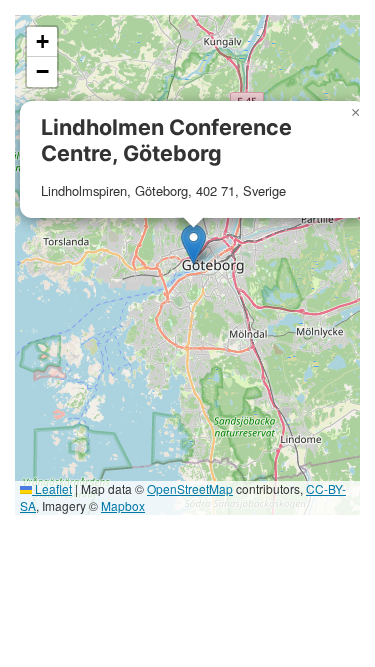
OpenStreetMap (190, 488)
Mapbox (123, 505)
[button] (193, 244)
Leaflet (52, 488)
